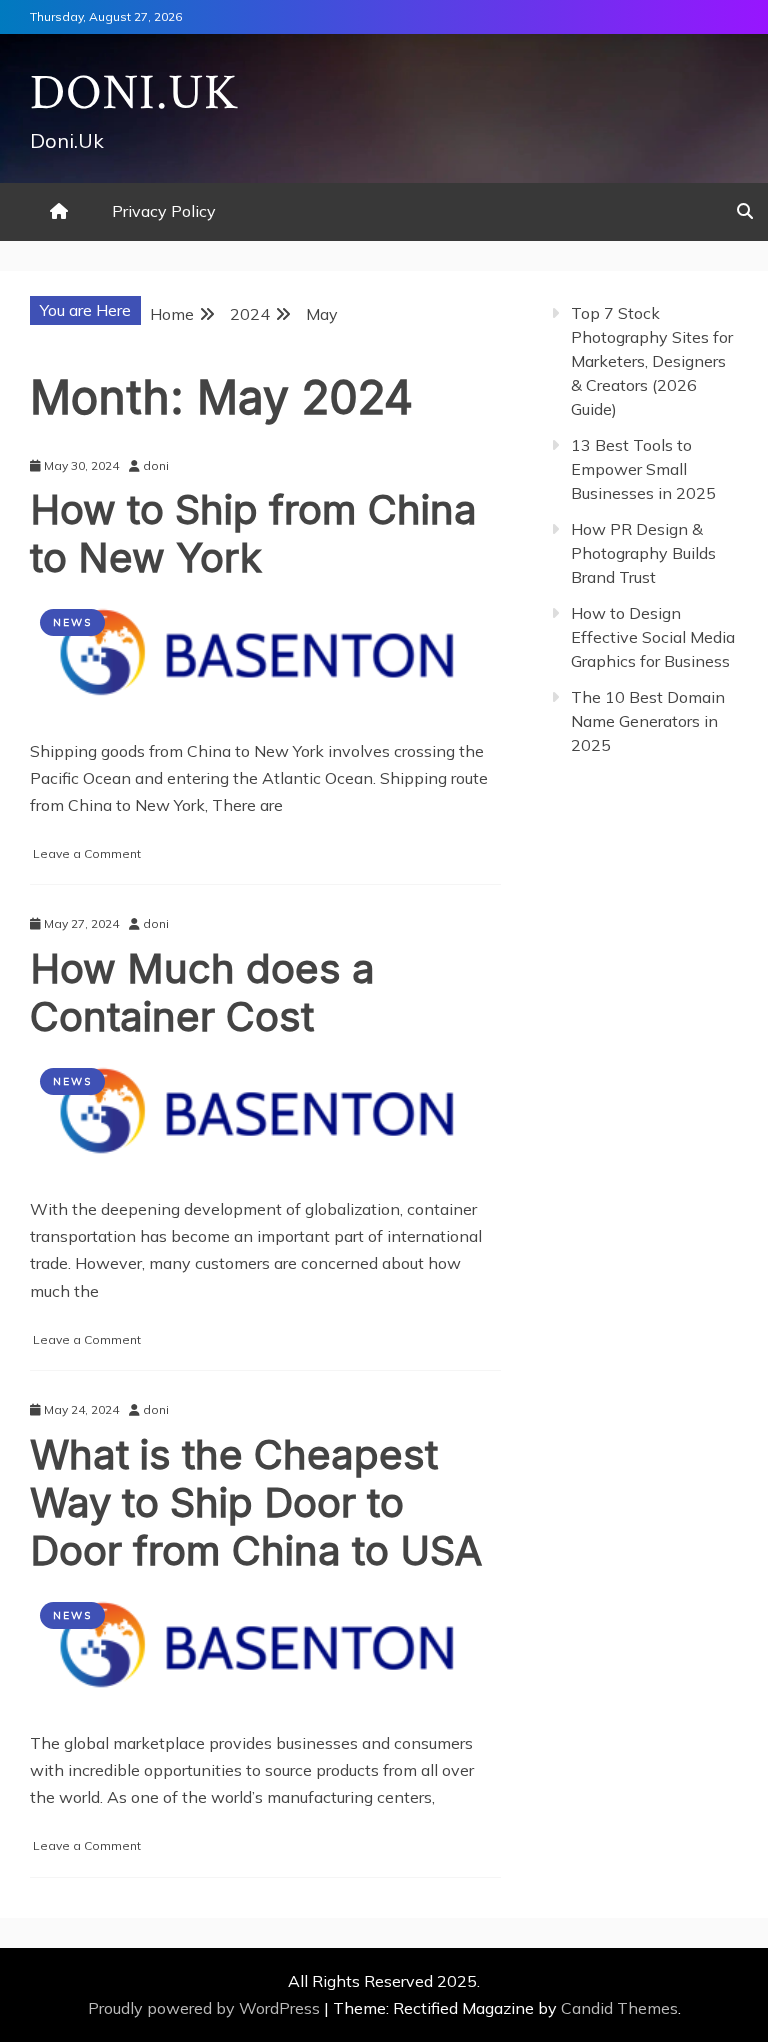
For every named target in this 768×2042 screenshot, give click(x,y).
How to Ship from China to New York (253, 533)
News (72, 622)
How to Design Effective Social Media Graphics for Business (653, 637)
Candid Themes (619, 2008)
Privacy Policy (164, 211)
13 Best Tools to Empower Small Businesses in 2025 (643, 469)
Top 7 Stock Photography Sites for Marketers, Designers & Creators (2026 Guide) (652, 361)
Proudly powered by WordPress (206, 2008)
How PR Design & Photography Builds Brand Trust (643, 553)
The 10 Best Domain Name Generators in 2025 (648, 721)
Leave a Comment (87, 853)
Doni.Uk (134, 93)
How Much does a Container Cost (202, 992)
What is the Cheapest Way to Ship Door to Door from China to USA (256, 1502)
